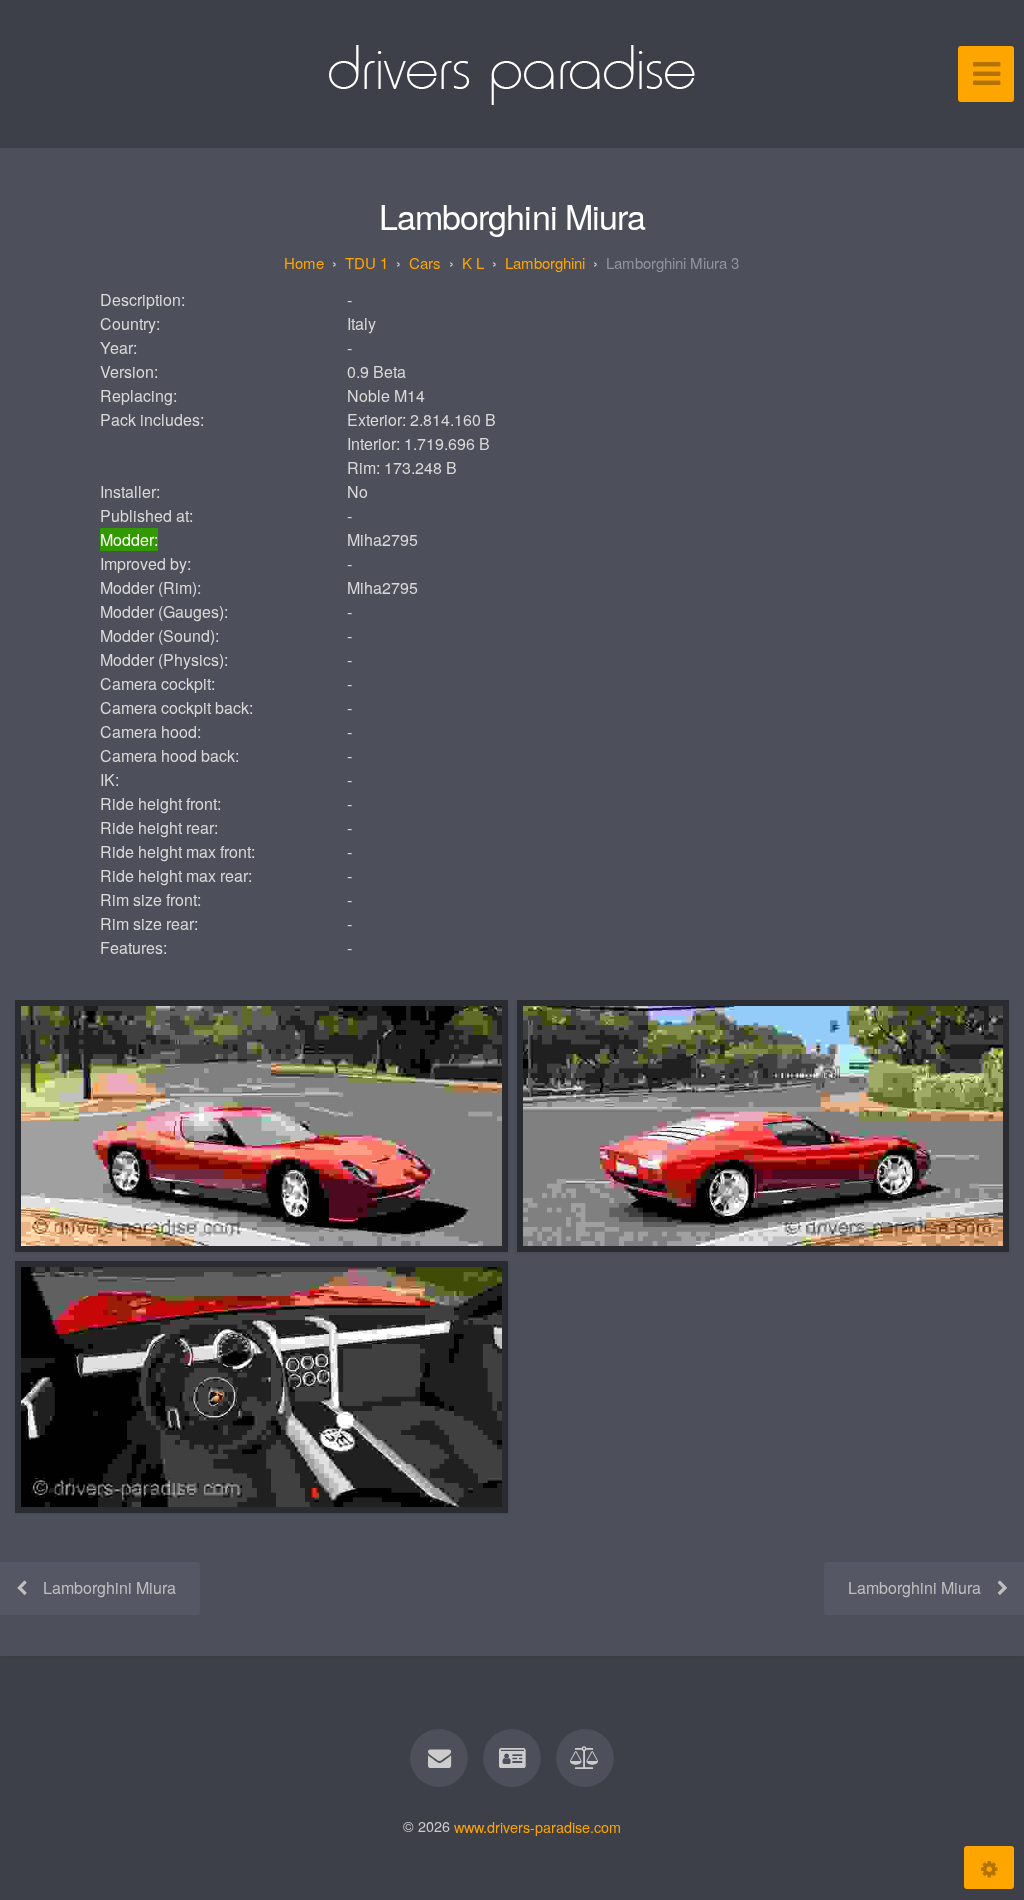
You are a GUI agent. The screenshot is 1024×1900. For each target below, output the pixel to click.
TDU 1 (366, 262)
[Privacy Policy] (586, 1758)
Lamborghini (545, 262)
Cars (425, 262)
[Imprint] (512, 1758)
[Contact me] (439, 1758)
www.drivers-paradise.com (537, 1825)
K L (473, 262)
